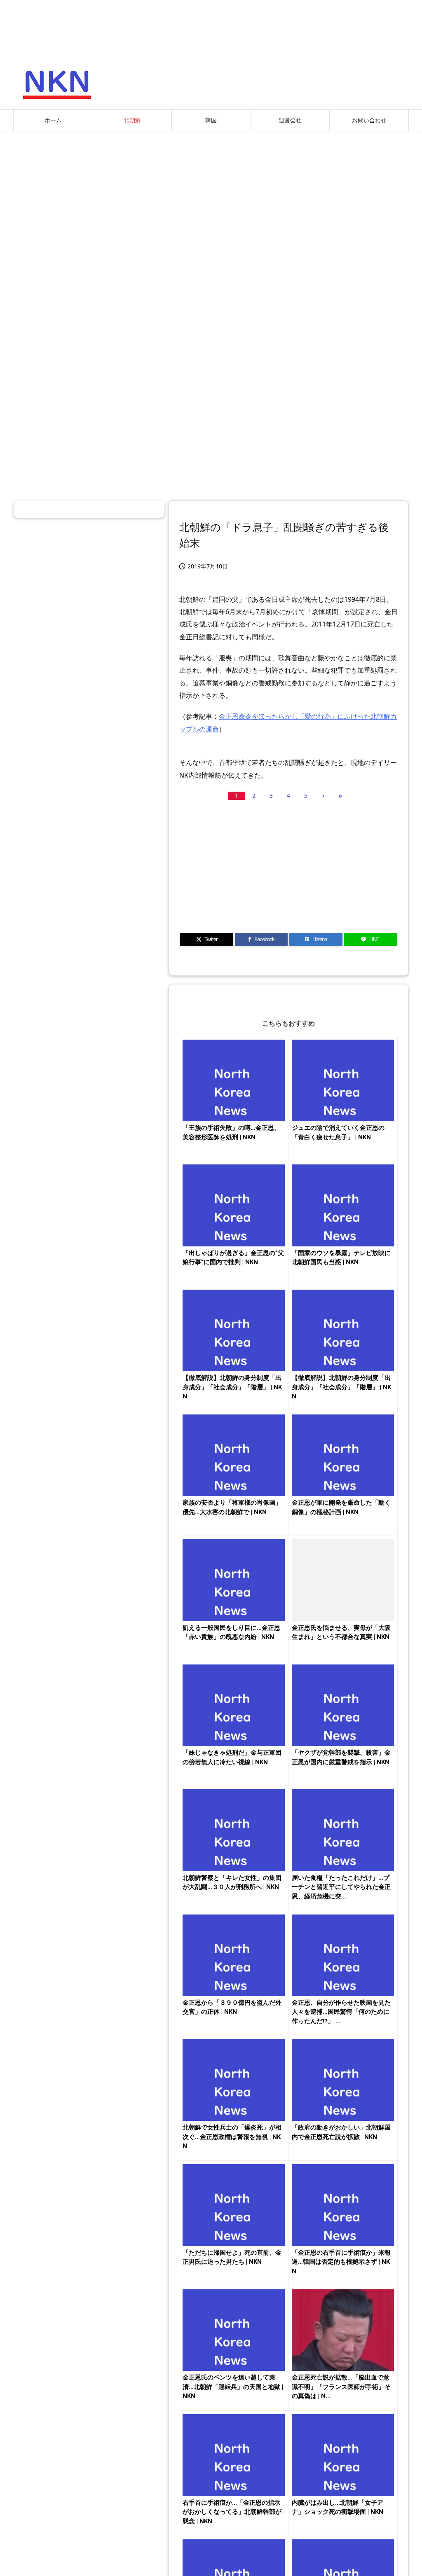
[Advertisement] (211, 197)
